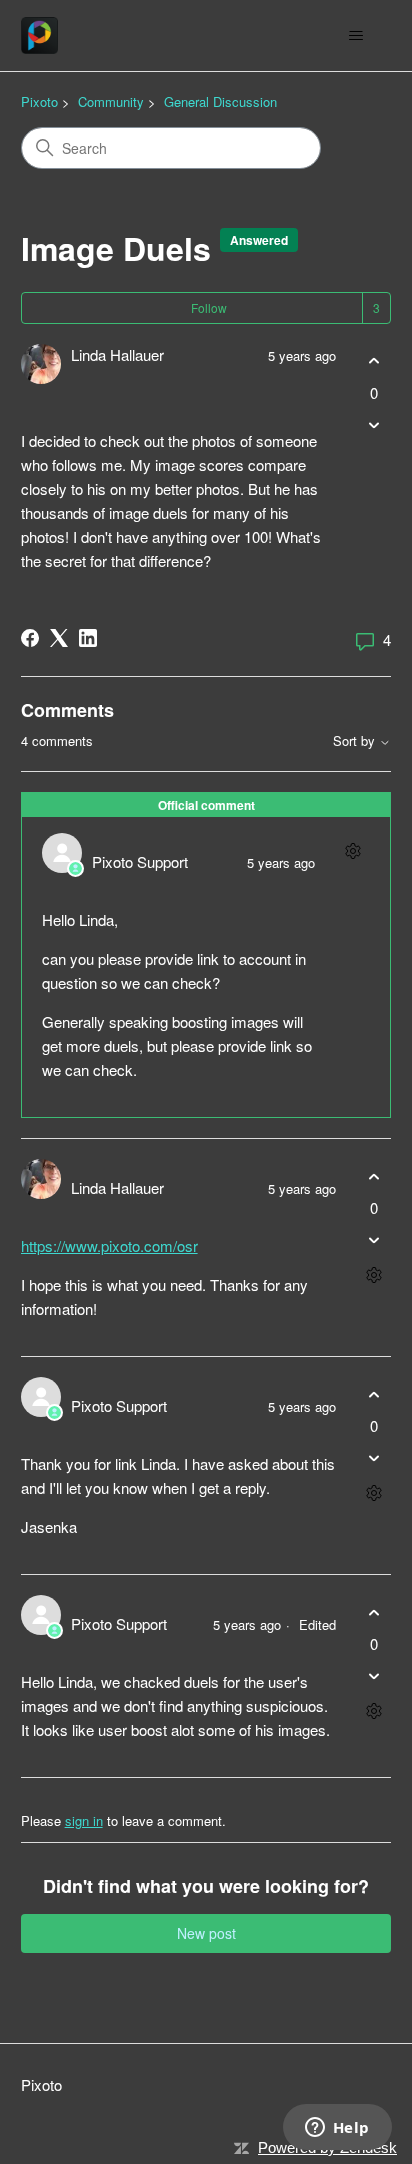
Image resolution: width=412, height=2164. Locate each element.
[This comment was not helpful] (373, 1240)
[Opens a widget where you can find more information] (337, 2129)
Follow (209, 307)
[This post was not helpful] (373, 424)
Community (111, 101)
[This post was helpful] (373, 361)
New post (206, 1933)
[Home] (39, 35)
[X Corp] (59, 638)
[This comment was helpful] (373, 1176)
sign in (84, 1820)
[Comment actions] (352, 850)
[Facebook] (30, 638)
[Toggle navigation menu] (355, 36)
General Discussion (220, 101)
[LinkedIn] (88, 638)
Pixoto (39, 101)
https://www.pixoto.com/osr (109, 1245)
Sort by (356, 741)
